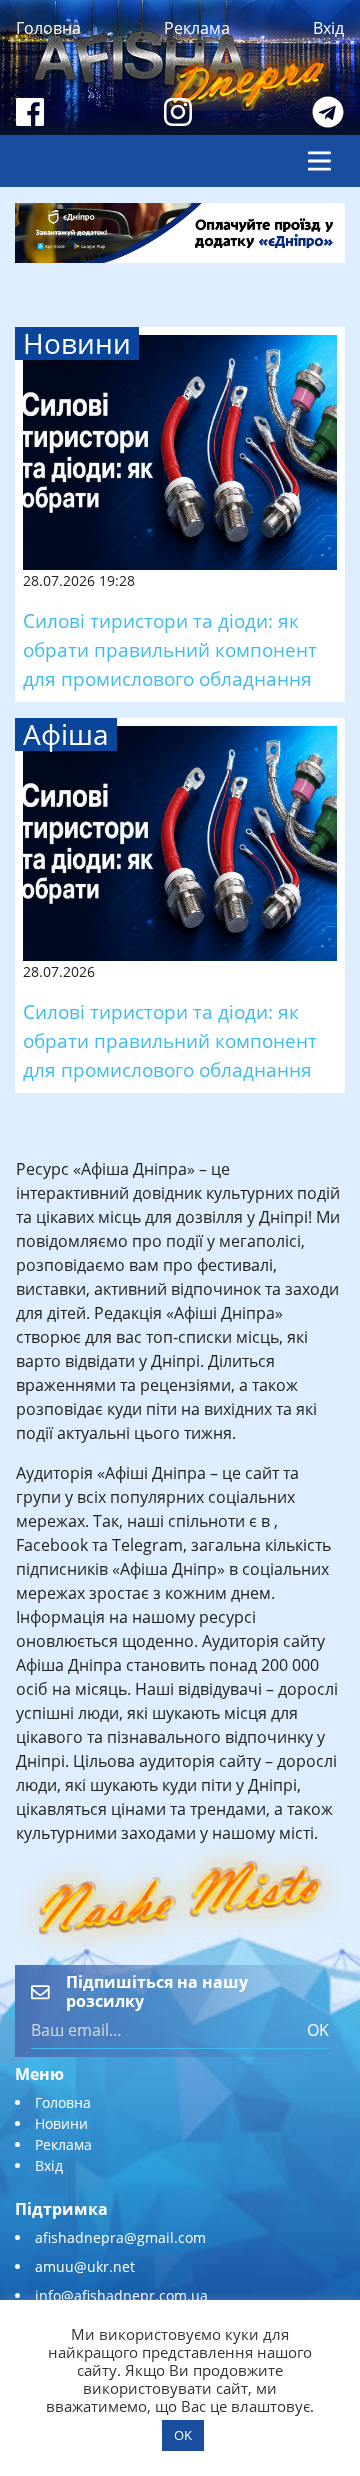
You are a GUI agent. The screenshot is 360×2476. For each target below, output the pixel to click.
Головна (48, 28)
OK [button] (183, 2435)
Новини (61, 2123)
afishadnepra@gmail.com (120, 2237)
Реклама (197, 28)
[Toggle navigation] (319, 161)
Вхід (328, 28)
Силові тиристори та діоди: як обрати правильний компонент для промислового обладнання (170, 649)
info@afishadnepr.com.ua (121, 2295)
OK (318, 2030)
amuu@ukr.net (85, 2266)
